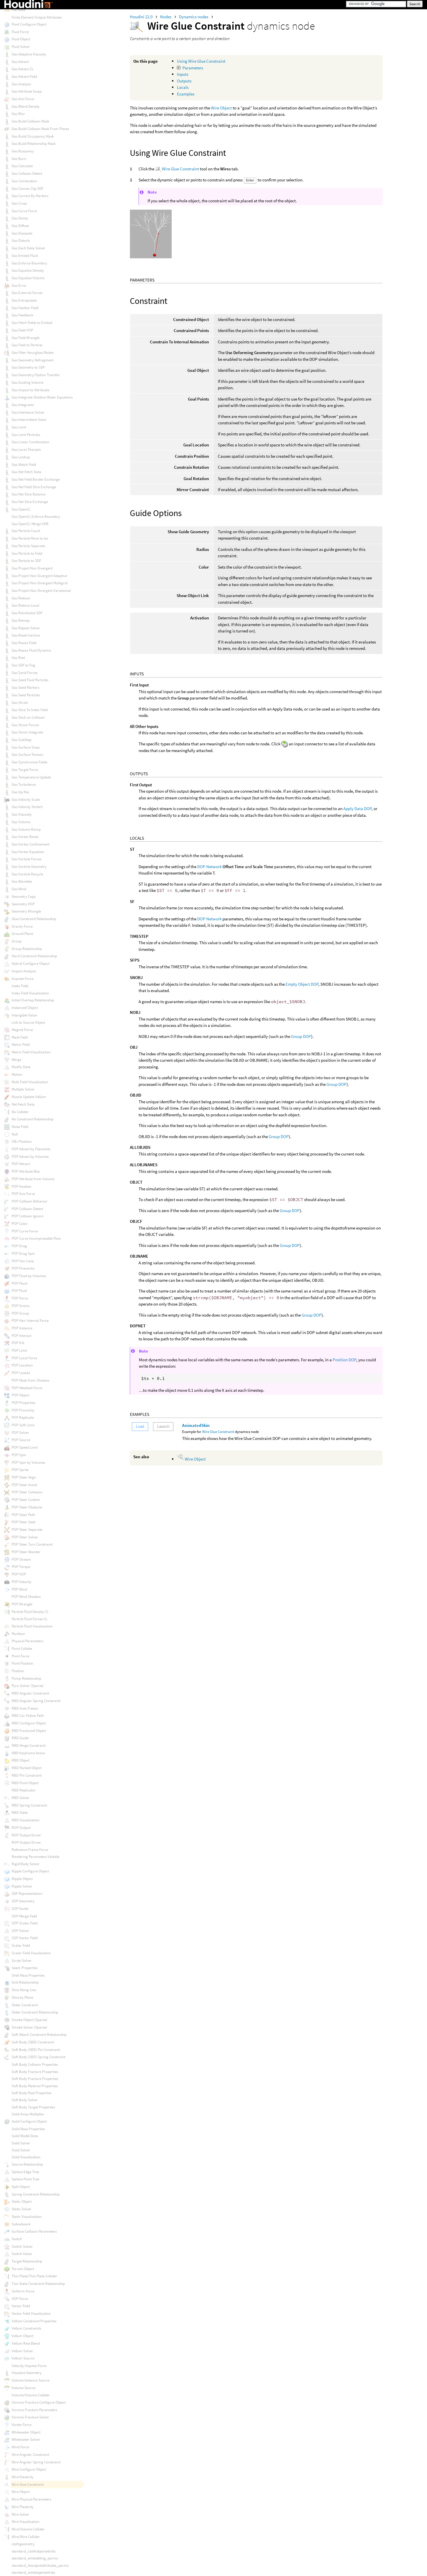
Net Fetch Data (23, 1104)
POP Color (20, 1224)
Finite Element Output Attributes (37, 17)
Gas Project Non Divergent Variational (41, 591)
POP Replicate (23, 1417)
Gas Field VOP (22, 330)
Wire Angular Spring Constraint (36, 2462)
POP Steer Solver (25, 1537)
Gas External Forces (27, 293)
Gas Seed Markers (25, 687)
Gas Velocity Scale (26, 800)
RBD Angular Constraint (30, 1693)
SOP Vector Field (25, 1938)
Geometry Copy (24, 896)
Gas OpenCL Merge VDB (30, 524)
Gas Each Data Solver (28, 248)
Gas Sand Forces (25, 673)
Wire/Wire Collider (26, 2537)
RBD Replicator (24, 1790)
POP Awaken (21, 1186)
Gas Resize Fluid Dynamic (32, 650)
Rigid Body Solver (26, 1864)
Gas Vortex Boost (25, 837)
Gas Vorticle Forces (26, 859)
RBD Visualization (26, 1820)
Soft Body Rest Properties (32, 2093)
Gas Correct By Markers (30, 196)
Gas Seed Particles (26, 695)
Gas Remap (21, 620)
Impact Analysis (24, 971)
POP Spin (19, 1455)
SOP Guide (20, 1909)
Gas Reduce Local (25, 605)
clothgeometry (23, 2544)
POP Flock (19, 1283)
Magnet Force (22, 1030)
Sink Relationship (25, 1982)
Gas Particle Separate (28, 546)
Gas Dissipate (22, 233)
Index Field (20, 986)
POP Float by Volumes (29, 1276)
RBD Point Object (25, 1783)
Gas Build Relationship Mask (34, 144)
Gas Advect (20, 62)
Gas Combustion (24, 181)
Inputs (183, 74)
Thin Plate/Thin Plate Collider (34, 2276)
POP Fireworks (23, 1268)
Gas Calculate (22, 166)
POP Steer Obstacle (27, 1507)
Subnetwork (21, 2224)
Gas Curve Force (24, 211)
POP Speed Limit (25, 1447)
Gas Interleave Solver (28, 412)
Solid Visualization (26, 2157)
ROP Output (21, 1828)
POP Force (20, 1298)
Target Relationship (27, 2261)
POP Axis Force (23, 1194)
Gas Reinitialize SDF (27, 613)
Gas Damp (20, 218)
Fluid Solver (21, 47)
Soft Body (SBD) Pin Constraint (36, 2050)
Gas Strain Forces (25, 725)
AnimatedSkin (196, 1425)
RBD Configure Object (29, 1723)
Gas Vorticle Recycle (27, 874)
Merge (16, 1060)
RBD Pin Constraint (27, 1775)
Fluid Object (21, 39)
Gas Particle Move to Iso (30, 538)
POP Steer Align (24, 1477)
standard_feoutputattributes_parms (40, 2565)
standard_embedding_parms (35, 2558)
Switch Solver (22, 2246)
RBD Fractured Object (29, 1731)
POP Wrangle (22, 1604)
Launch (163, 1426)
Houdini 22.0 (142, 17)
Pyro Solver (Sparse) (28, 1686)
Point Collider (22, 1648)
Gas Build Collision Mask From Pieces (40, 129)
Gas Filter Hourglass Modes (33, 353)
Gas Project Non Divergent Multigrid (40, 583)
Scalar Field (21, 1945)
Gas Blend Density (26, 106)
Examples (186, 94)
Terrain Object (23, 2269)
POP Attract (21, 1164)
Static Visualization (27, 2217)
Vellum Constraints (26, 2328)
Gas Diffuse (20, 226)
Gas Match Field (24, 465)
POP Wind (19, 1589)
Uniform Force (23, 2291)
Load (140, 1426)
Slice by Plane (22, 1997)
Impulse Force (23, 979)
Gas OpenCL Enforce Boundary (36, 517)
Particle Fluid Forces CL (29, 1619)
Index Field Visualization (30, 993)
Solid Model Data (25, 2136)
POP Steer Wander (26, 1552)
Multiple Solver (23, 1089)
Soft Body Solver (25, 2100)
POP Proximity (23, 1410)
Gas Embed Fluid (25, 256)
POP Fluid (19, 1291)
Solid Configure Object (29, 2121)
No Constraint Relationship (33, 1119)
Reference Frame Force (30, 1850)
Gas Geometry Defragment (33, 360)
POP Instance (22, 1328)
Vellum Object (23, 2336)
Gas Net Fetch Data (26, 472)
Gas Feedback (22, 315)
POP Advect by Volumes (30, 1157)
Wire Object (221, 108)
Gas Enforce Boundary (29, 263)
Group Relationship (27, 949)
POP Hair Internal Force (30, 1321)
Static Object (22, 2201)
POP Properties (23, 1403)
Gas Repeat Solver (26, 628)
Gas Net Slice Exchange (30, 502)
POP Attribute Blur (26, 1171)
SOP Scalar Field (25, 1923)
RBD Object (21, 1760)
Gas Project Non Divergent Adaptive (39, 576)
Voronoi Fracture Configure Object (39, 2402)
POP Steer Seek (24, 1522)
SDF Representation (27, 1893)
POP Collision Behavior (29, 1201)
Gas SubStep (21, 740)
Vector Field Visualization (31, 2313)
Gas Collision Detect (27, 173)
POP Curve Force (25, 1231)
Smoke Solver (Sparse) (29, 2027)
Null (15, 1134)
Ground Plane (22, 934)
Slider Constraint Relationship (35, 2012)
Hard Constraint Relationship (34, 956)
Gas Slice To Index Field (30, 710)
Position (18, 1671)
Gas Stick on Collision (28, 717)
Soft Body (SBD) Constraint (33, 2042)
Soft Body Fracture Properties (35, 2072)
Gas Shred (20, 703)
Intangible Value (24, 1015)
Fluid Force (20, 32)
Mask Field (20, 1037)
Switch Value (22, 2254)
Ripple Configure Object (30, 1871)
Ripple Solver (22, 1886)
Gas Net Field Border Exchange (36, 479)
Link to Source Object (28, 1022)
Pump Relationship (26, 1678)
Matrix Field (21, 1044)
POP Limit (19, 1350)
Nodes (166, 17)
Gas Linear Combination (31, 442)
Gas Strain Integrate (27, 732)
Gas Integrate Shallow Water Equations (42, 397)
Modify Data (21, 1067)
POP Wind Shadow (26, 1597)
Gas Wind (19, 889)
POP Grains (20, 1306)
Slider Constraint (25, 2005)
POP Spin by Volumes (28, 1462)
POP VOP (19, 1574)
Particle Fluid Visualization (32, 1626)
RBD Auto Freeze (25, 1708)
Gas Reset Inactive (26, 635)
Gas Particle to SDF (26, 561)
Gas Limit (19, 427)
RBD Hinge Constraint (29, 1745)
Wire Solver (20, 2514)
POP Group (20, 1313)
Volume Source (24, 2388)
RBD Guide (20, 1738)
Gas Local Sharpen (26, 449)
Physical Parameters (27, 1641)
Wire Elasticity (23, 2477)
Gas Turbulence (24, 784)
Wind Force (20, 2447)
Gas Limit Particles (26, 435)
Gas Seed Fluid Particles (30, 680)
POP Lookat (21, 1373)
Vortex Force (21, 2425)
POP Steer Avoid (24, 1485)
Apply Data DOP (357, 809)
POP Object (20, 1395)
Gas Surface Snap (26, 747)
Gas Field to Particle (27, 345)
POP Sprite (20, 1470)
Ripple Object (22, 1879)
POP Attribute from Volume (33, 1179)
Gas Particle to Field (27, 553)
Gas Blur (18, 114)
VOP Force (20, 2299)
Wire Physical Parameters (31, 2499)
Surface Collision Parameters (34, 2231)
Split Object (21, 2187)
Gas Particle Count (26, 531)
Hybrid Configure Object (31, 963)
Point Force (20, 1656)
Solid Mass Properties (28, 2129)
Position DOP (344, 1360)
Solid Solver (21, 2143)
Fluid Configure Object (29, 24)
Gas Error (19, 285)
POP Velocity (21, 1582)
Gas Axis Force (23, 99)
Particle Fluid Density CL (30, 1612)
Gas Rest (18, 658)
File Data (18, 10)
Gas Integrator (23, 405)
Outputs (184, 81)
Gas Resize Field (24, 643)
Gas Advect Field (24, 76)
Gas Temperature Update (31, 777)
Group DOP (301, 1036)
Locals (183, 87)
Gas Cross (19, 203)
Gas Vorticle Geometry (29, 867)
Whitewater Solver (26, 2439)
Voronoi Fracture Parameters (34, 2410)
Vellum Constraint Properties (34, 2321)
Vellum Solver (22, 2351)
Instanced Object (25, 1008)
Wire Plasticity (23, 2507)
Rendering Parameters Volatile (35, 1857)
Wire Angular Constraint (30, 2455)
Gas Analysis (21, 84)
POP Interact (21, 1336)
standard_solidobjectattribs (33, 2572)
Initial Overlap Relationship (33, 1000)
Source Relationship (27, 2164)
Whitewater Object (26, 2432)
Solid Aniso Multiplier (28, 2114)
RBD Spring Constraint (29, 1805)
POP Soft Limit (23, 1425)
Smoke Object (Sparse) (29, 2020)
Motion (17, 1074)
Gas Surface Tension (27, 755)
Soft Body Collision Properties (35, 2064)
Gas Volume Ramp (26, 829)
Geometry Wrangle (26, 911)
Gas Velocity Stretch (27, 807)
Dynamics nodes (194, 17)
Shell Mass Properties (28, 1975)
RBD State (20, 1812)
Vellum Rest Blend (26, 2343)
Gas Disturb (21, 240)
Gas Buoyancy (23, 151)
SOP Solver (20, 1931)
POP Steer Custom (26, 1500)
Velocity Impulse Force (29, 2366)
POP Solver (20, 1433)
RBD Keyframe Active (28, 1753)
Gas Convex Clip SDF (27, 189)
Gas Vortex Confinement (31, 844)
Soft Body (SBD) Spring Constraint (38, 2057)
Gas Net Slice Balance (28, 494)
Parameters (193, 68)
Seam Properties (25, 1968)
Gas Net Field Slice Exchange (34, 487)
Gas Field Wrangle (26, 338)
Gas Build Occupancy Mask (33, 136)
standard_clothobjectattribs (34, 2551)
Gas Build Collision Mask (30, 121)
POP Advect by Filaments (31, 1149)
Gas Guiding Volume (27, 382)
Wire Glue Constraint (180, 169)
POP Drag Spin (23, 1253)
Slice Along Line (24, 1990)
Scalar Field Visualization (31, 1953)
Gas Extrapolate (24, 300)
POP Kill (18, 1343)
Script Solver (22, 1961)
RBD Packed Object (27, 1768)
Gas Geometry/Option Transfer (36, 375)
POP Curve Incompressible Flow (36, 1238)
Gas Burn (19, 159)
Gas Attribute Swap (27, 91)
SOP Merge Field (24, 1916)
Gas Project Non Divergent (32, 568)
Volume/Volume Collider (31, 2395)
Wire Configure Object (29, 2469)
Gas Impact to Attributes (31, 390)
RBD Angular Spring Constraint (36, 1701)
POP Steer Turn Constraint (32, 1544)
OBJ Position (22, 1141)
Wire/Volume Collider (28, 2529)
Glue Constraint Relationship (34, 919)
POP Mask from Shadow (31, 1380)
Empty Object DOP (302, 984)
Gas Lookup (21, 457)
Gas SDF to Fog (23, 665)
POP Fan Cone (23, 1261)
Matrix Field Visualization (31, 1052)
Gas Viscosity (22, 814)
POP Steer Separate (27, 1529)
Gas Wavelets (22, 881)
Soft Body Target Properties (33, 2107)
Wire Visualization (26, 2522)
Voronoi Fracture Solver (30, 2417)
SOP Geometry (23, 1901)
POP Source (21, 1440)
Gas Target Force (25, 770)
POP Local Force (24, 1358)
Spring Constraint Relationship (36, 2194)
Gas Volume (21, 822)
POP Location (22, 1365)
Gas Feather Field (25, 308)
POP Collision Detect (27, 1209)
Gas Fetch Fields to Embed (32, 323)
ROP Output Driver (26, 1835)
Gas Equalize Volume (28, 278)
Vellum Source (23, 2358)
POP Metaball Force (27, 1388)
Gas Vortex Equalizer (28, 852)
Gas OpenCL (21, 509)
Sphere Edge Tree (25, 2172)
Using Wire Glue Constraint (201, 61)
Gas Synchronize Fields (29, 762)
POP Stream (21, 1559)
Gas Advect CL (23, 69)
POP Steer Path (23, 1515)
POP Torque (21, 1567)
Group (17, 941)
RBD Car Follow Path (28, 1716)
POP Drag (19, 1246)
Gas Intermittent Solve (29, 420)
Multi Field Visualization (30, 1082)
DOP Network (209, 867)
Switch (17, 2239)
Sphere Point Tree (25, 2179)
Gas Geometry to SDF (28, 367)
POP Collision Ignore (27, 1216)
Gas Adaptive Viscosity (29, 54)
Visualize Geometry (27, 2373)
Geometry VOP (23, 904)
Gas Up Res (20, 792)
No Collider (20, 1112)
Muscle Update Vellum (29, 1097)
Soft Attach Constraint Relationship (39, 2035)
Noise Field (20, 1127)
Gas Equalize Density (28, 270)
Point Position (22, 1663)
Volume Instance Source (31, 2380)
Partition (18, 1634)
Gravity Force (22, 926)
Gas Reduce (21, 598)
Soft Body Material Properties (35, 2086)
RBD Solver (20, 1798)
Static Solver (21, 2209)
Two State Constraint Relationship (38, 2284)
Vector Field (21, 2306)
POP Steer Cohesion (27, 1492)
